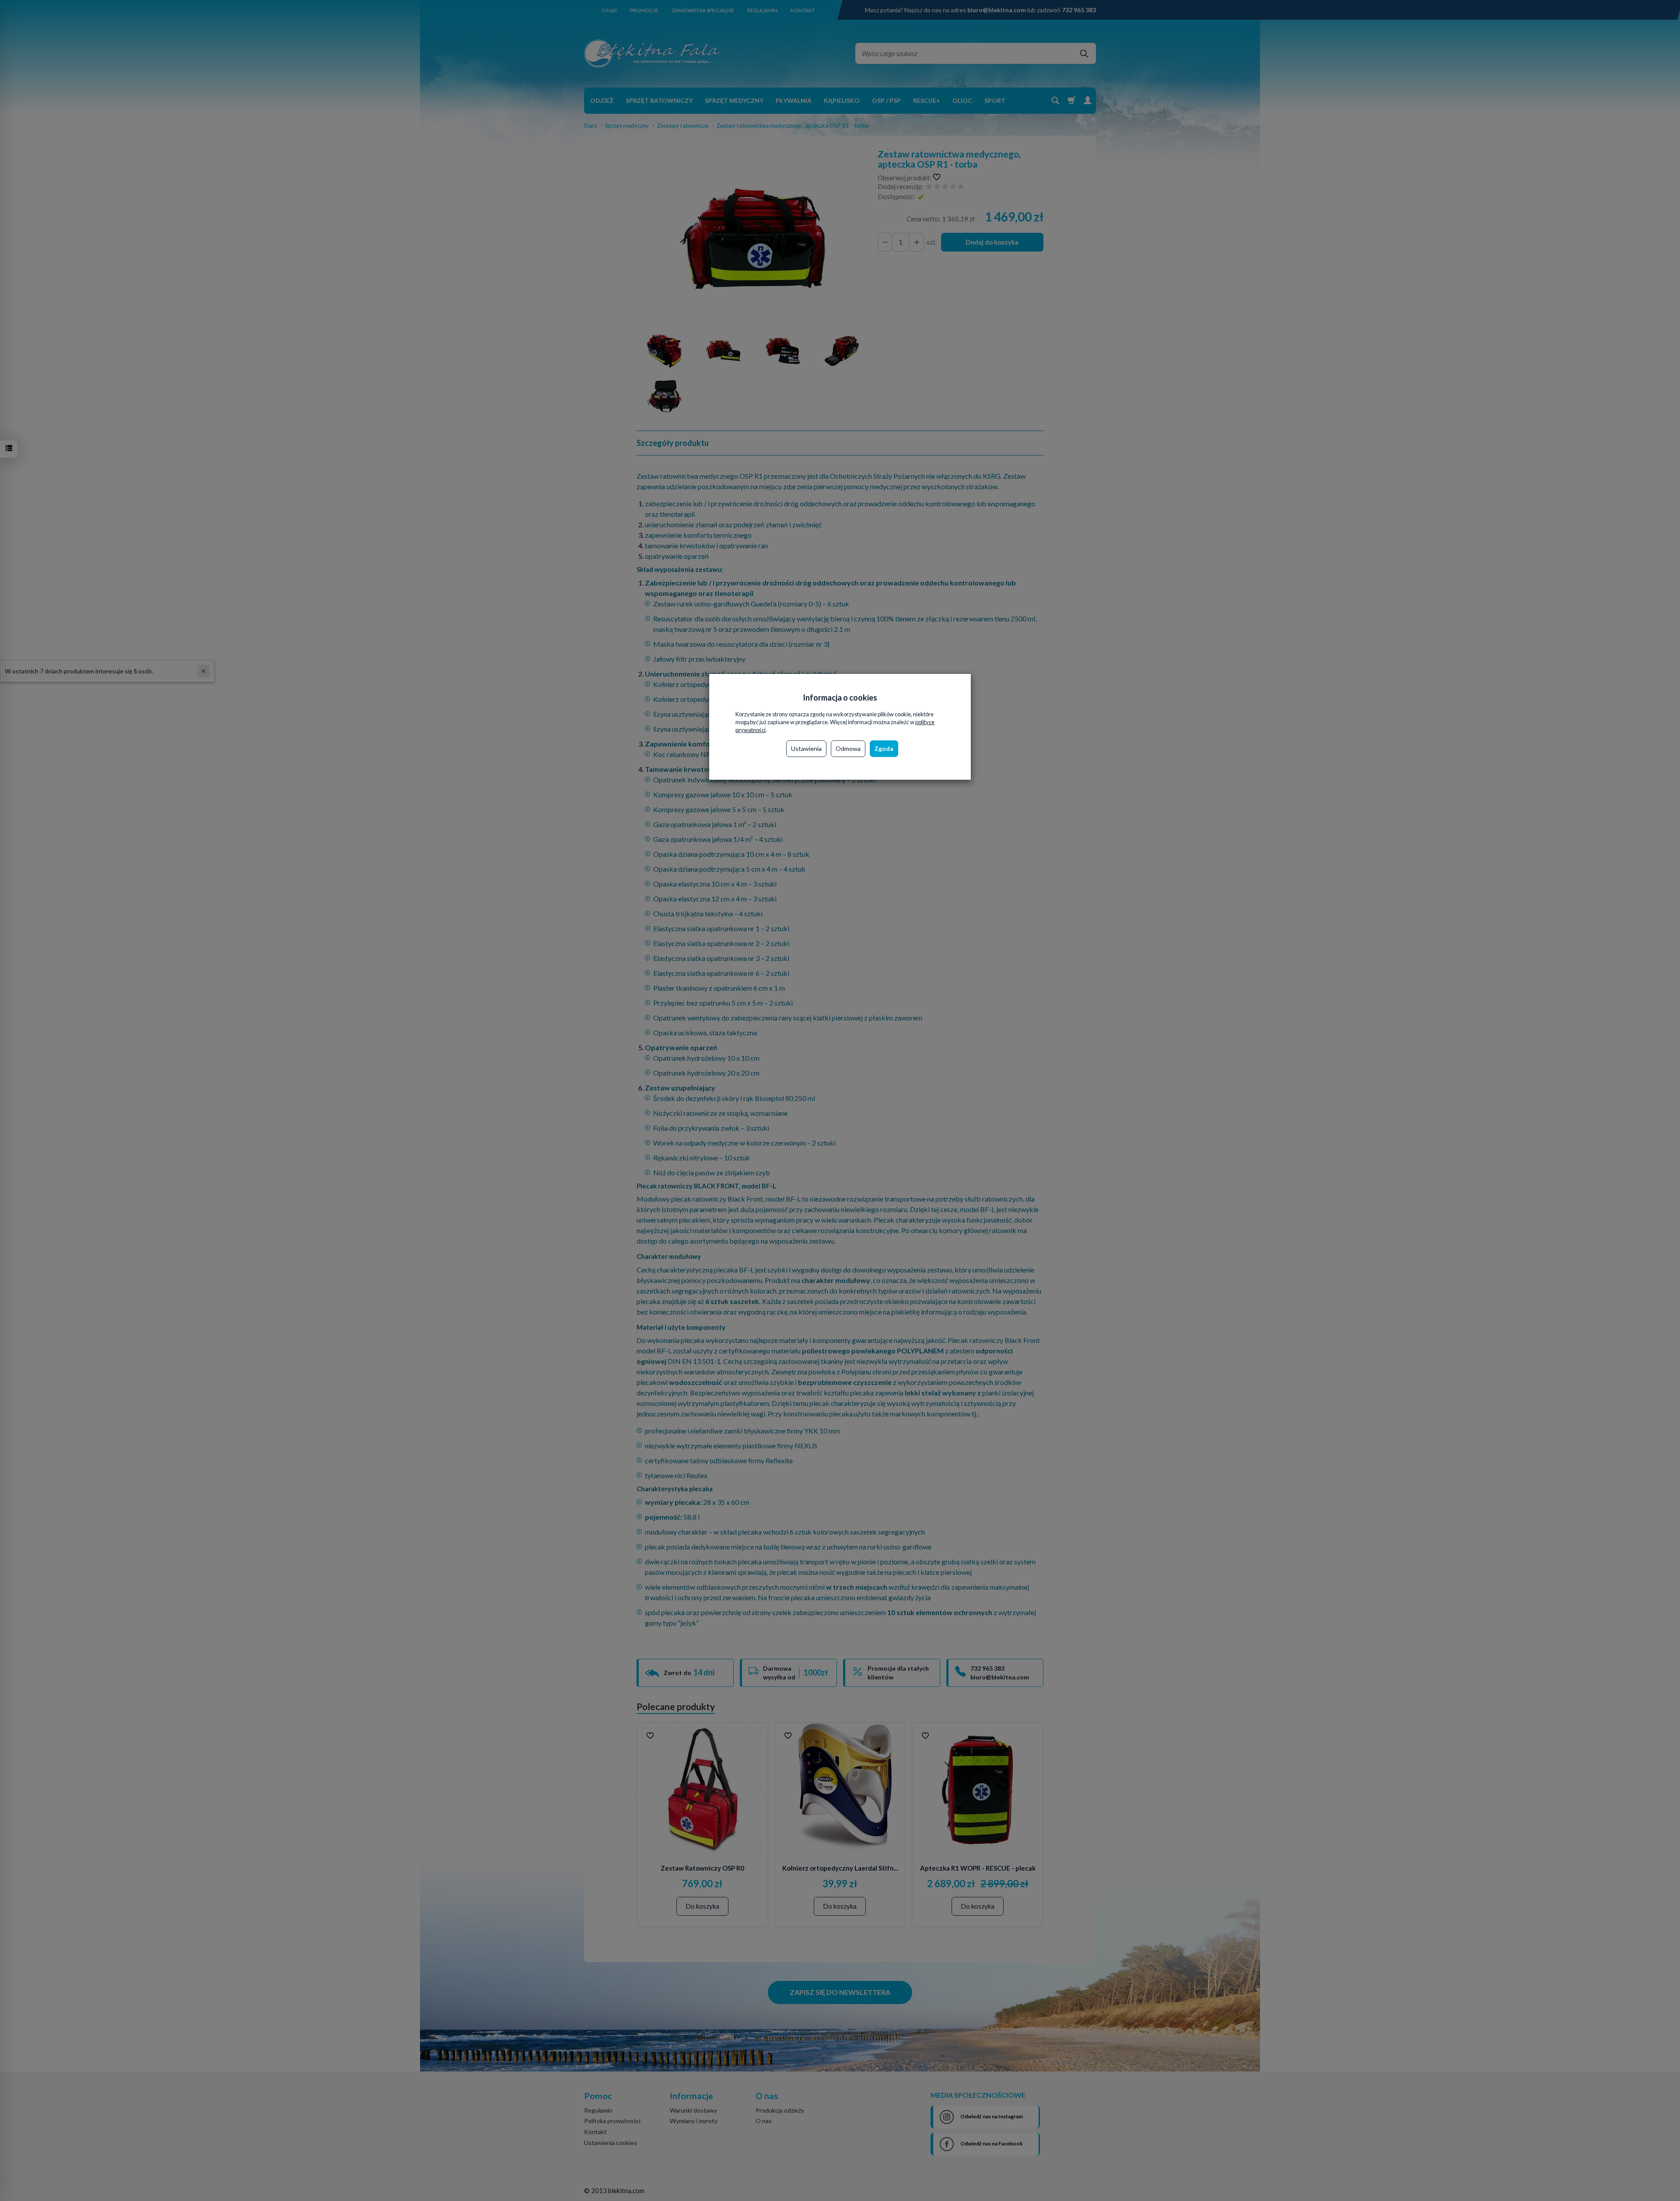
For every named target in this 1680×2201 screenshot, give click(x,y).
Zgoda (884, 748)
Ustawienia (806, 748)
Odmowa (848, 748)
